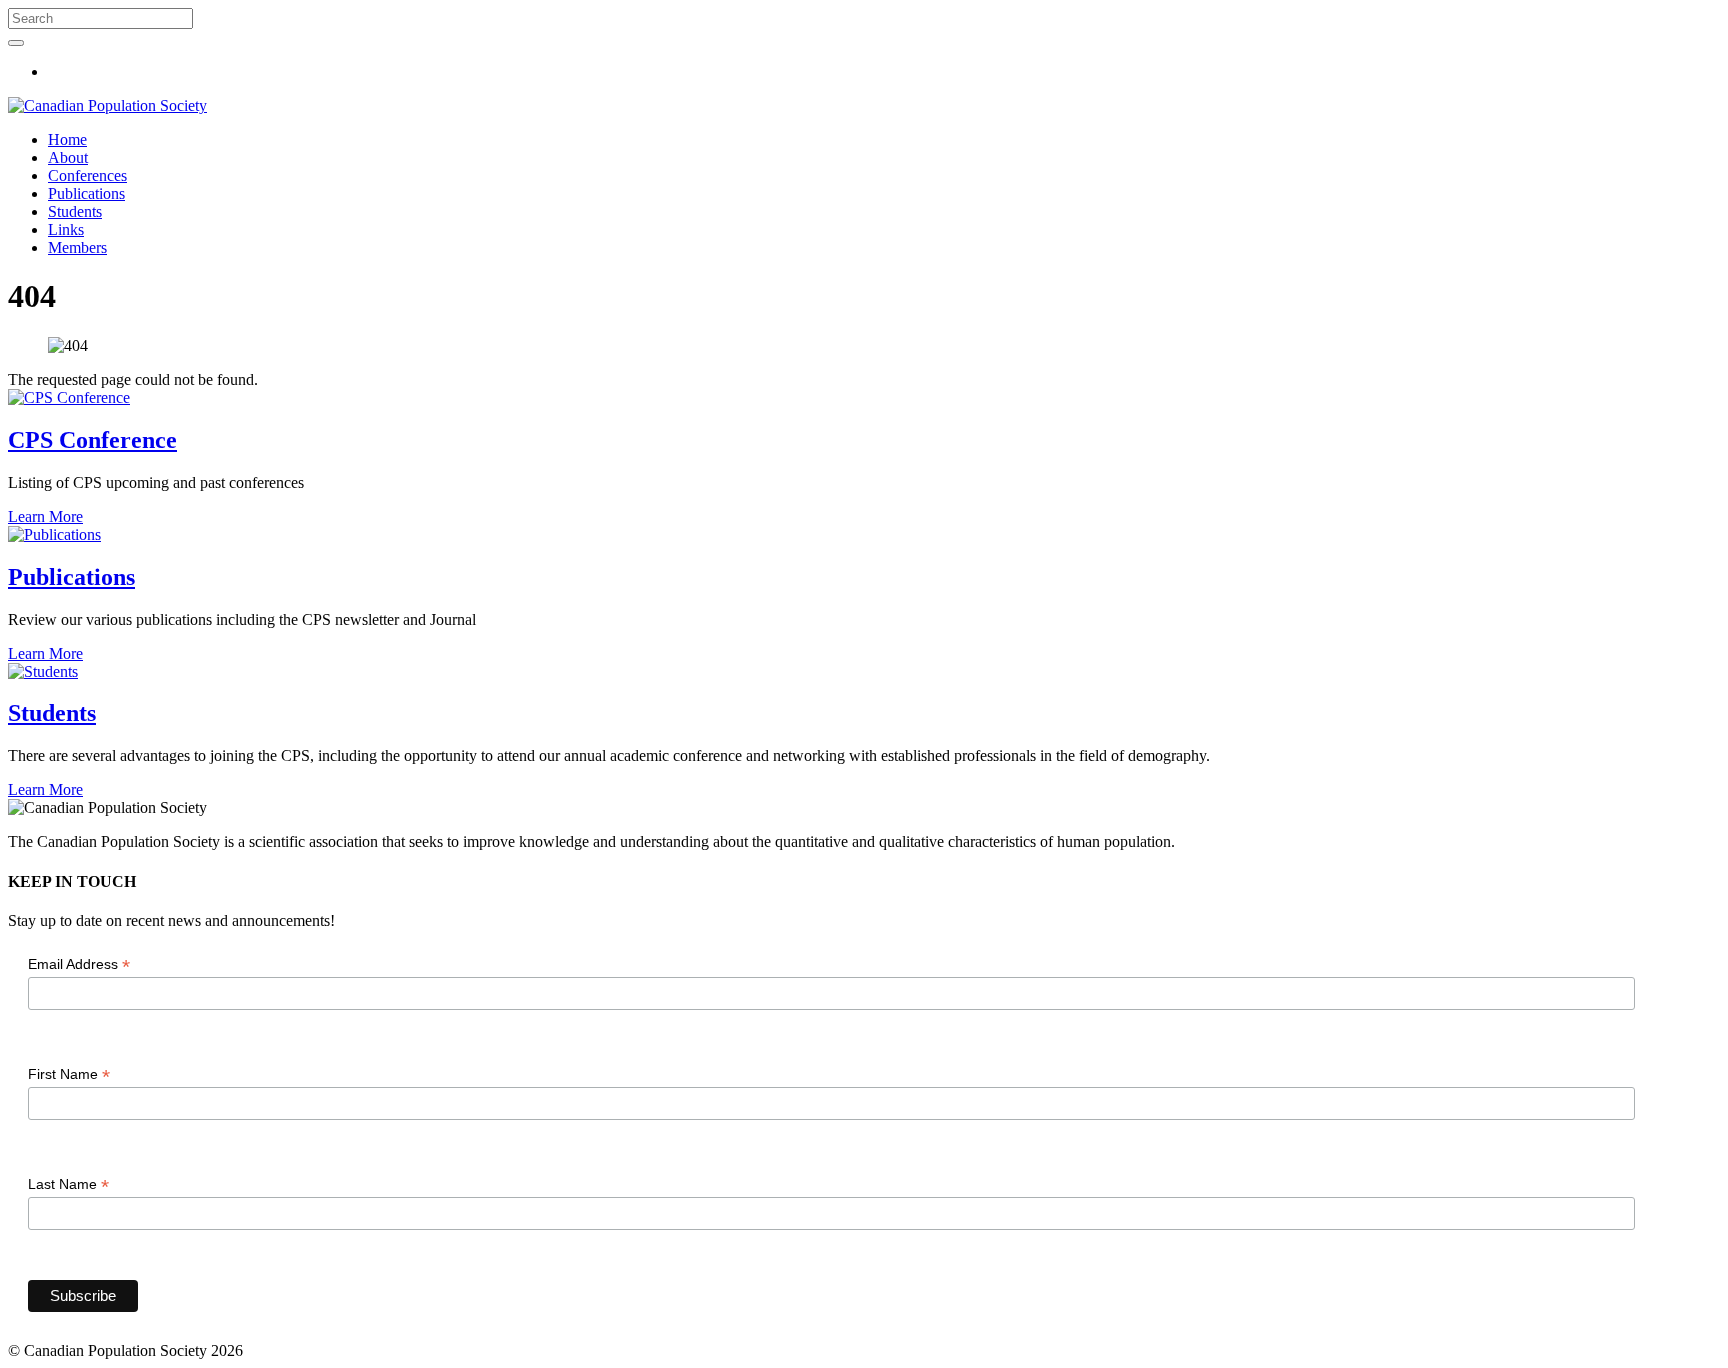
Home (67, 139)
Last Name (68, 1184)
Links (66, 229)
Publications (86, 193)
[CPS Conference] (69, 397)
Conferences (87, 175)
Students (75, 211)
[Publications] (54, 534)
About (68, 157)
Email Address (79, 964)
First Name (69, 1074)
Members (77, 247)
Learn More (45, 516)
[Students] (43, 671)
